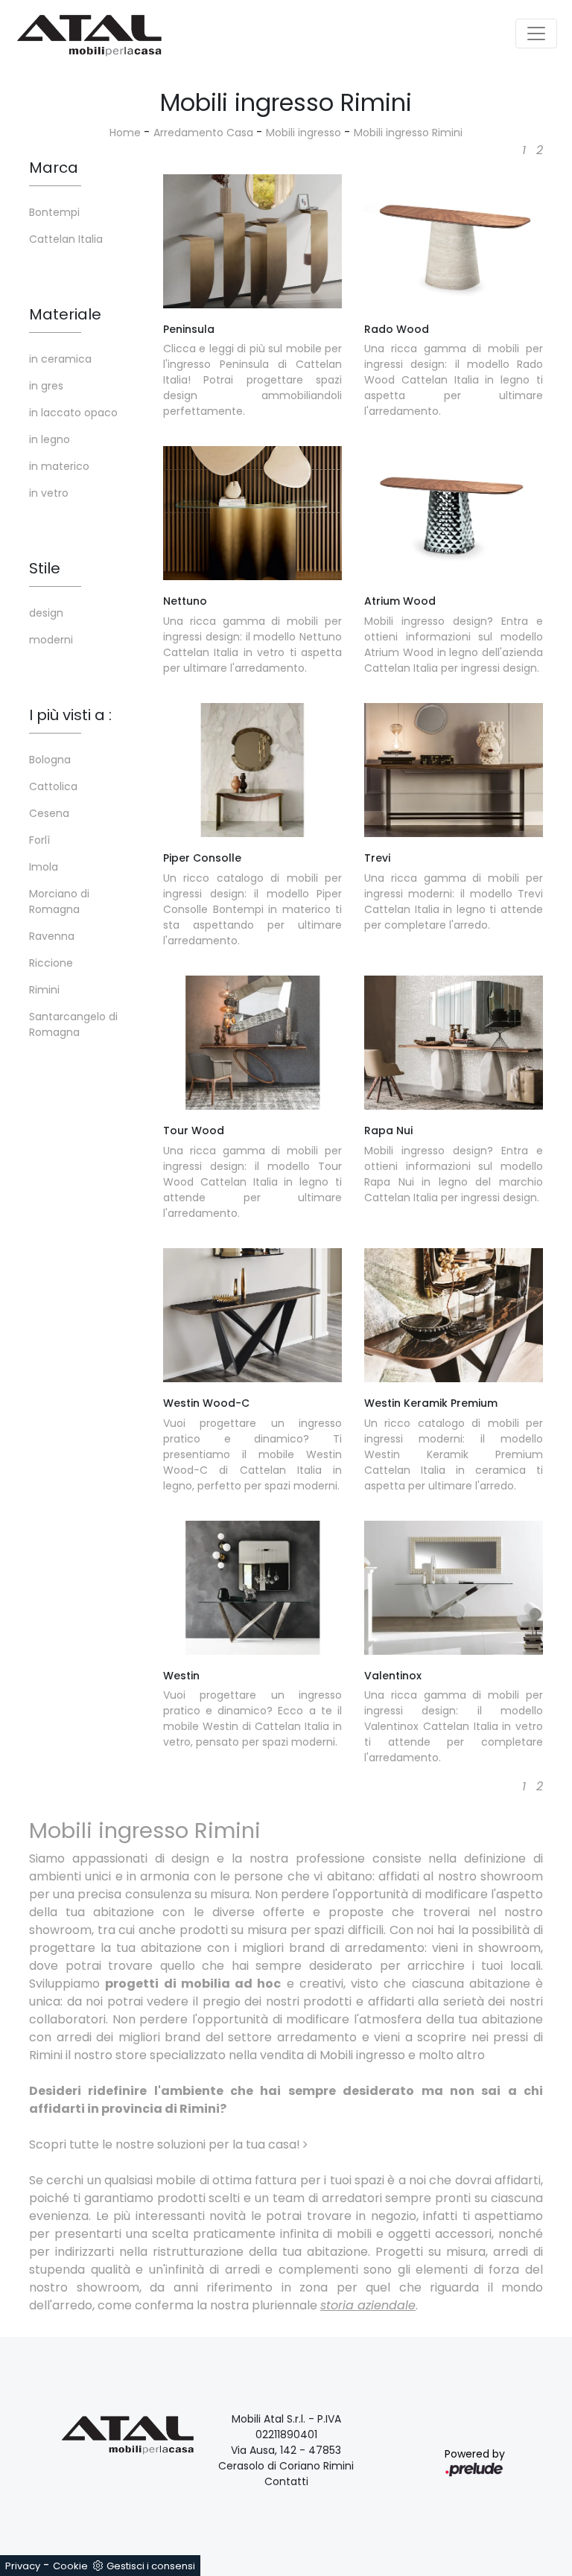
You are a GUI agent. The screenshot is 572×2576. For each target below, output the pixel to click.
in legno (50, 439)
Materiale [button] (65, 314)
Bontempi (54, 212)
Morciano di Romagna (59, 901)
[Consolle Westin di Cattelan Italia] (252, 1588)
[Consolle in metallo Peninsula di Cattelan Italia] (252, 241)
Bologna (50, 760)
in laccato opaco (73, 413)
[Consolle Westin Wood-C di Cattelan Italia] (252, 1315)
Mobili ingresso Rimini (408, 133)
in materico (59, 466)
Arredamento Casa (203, 133)
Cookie (70, 2566)
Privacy (23, 2566)
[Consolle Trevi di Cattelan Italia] (454, 770)
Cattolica (53, 786)
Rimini (44, 990)
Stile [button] (45, 568)
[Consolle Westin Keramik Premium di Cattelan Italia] (454, 1315)
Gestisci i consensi (151, 2566)
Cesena (49, 813)
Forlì (39, 840)
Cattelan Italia (66, 239)
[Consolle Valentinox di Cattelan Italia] (454, 1588)
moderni (51, 640)
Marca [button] (54, 168)
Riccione (51, 963)
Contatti (286, 2481)
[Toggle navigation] (536, 34)
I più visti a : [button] (70, 715)
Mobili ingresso (304, 133)
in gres (46, 386)
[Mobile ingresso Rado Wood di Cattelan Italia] (454, 241)
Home (125, 133)
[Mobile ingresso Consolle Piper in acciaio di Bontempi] (252, 770)
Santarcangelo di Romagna (73, 1024)
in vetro (49, 493)
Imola (44, 867)
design (46, 613)
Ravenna (52, 936)
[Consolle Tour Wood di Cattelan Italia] (252, 1043)
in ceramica (60, 359)
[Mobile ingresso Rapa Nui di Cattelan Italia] (454, 1043)
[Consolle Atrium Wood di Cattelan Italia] (454, 513)
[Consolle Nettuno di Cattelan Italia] (252, 513)
